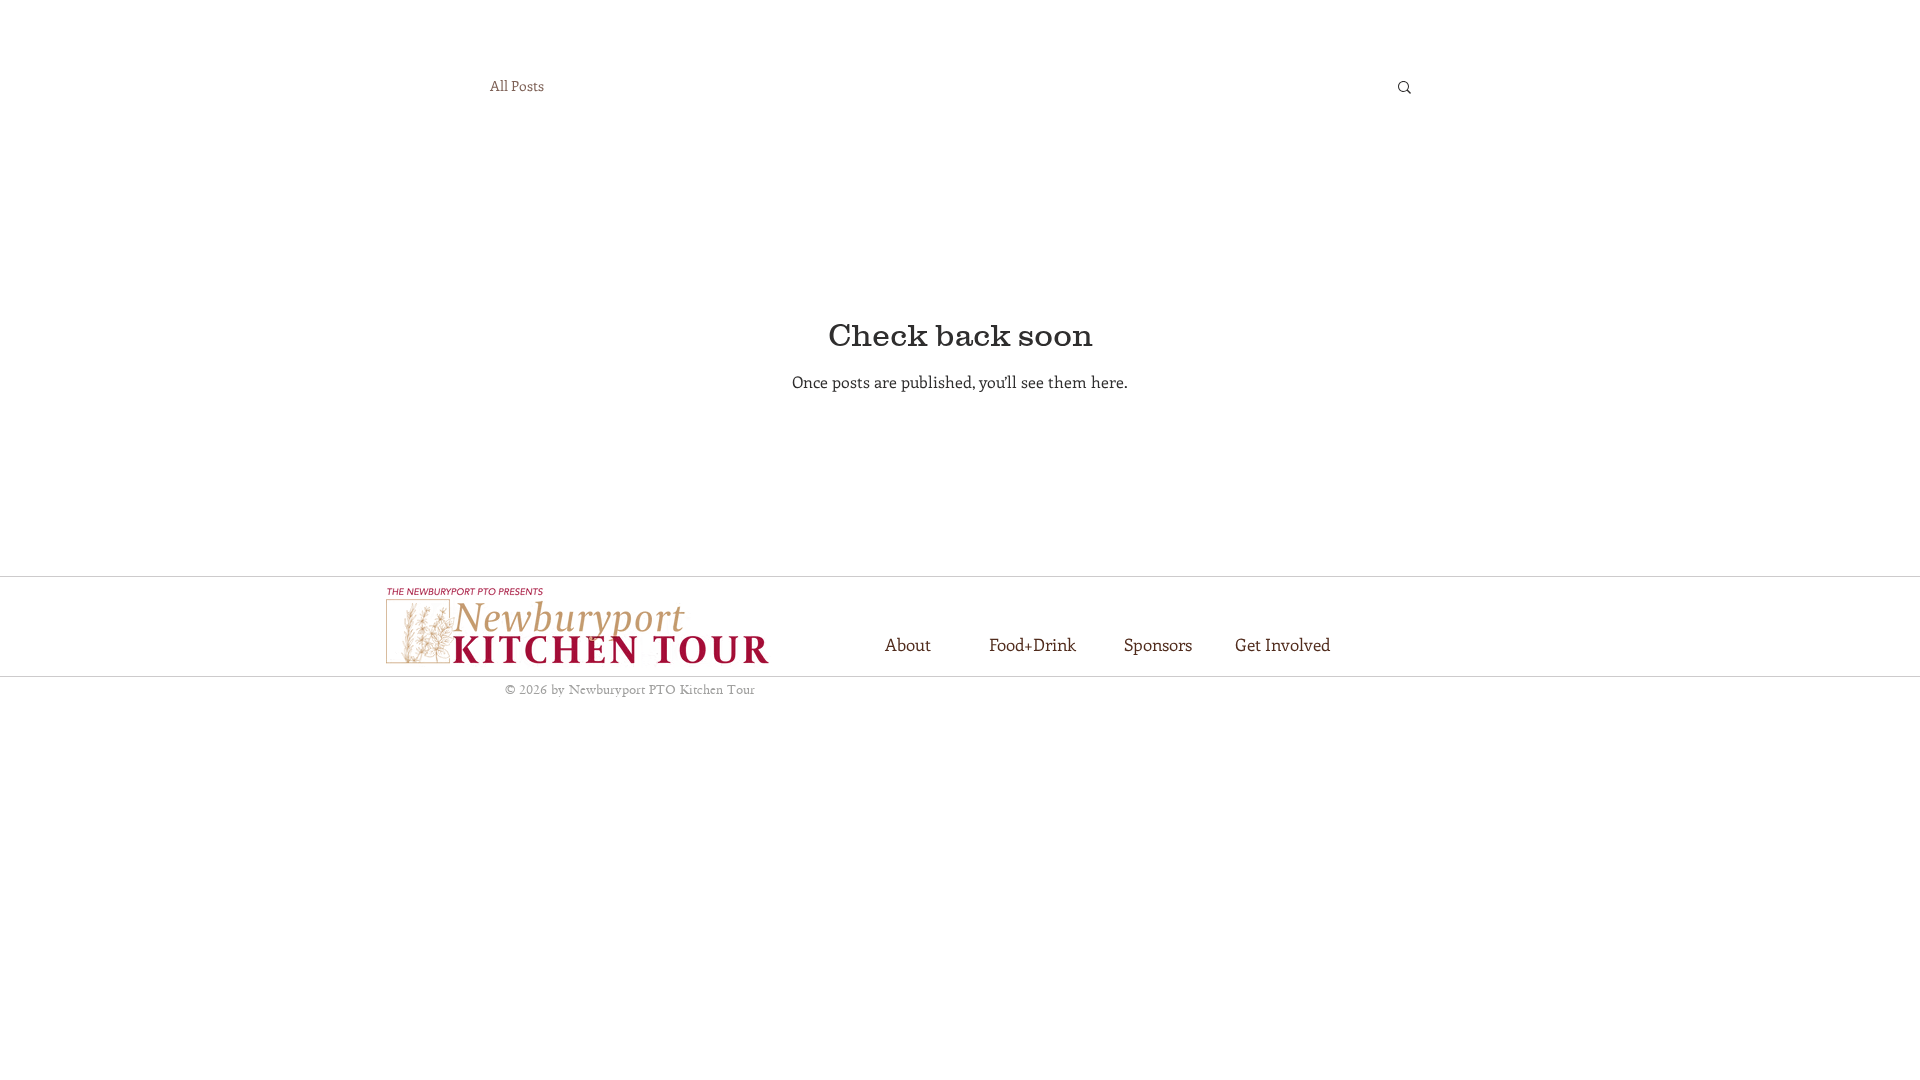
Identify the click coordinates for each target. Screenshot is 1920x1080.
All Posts (517, 85)
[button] (1404, 88)
